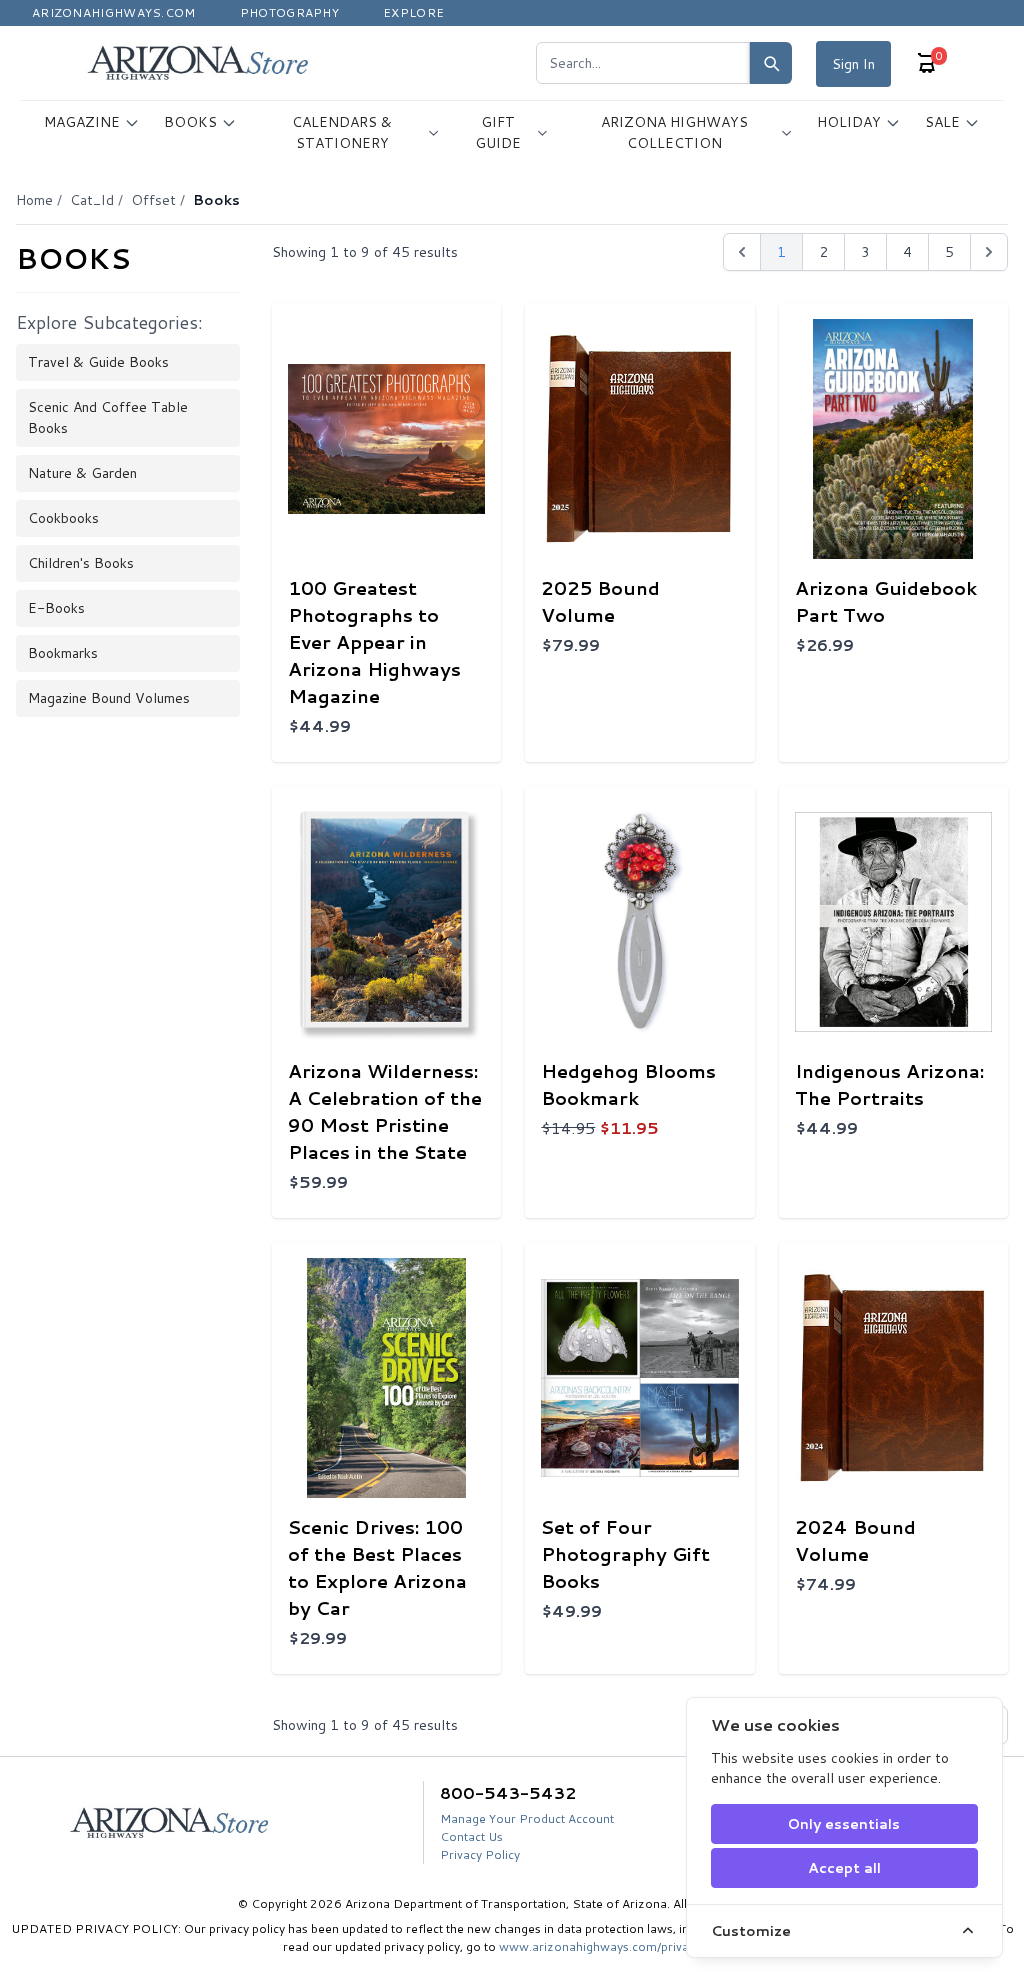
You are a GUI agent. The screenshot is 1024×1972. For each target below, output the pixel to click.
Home (34, 200)
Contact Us (471, 1836)
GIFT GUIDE (498, 132)
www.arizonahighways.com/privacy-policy (620, 1946)
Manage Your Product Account (527, 1818)
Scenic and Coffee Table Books (108, 417)
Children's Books (81, 563)
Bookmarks (63, 653)
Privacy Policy (480, 1854)
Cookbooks (63, 518)
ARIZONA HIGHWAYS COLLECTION (674, 132)
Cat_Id (92, 200)
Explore (413, 12)
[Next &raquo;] (989, 252)
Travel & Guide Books (98, 362)
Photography (289, 12)
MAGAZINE (82, 122)
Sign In (853, 64)
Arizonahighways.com (114, 12)
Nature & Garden (82, 473)
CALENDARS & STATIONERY (342, 132)
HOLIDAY (849, 122)
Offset (153, 200)
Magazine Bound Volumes (109, 698)
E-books (56, 608)
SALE (942, 122)
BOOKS (190, 122)
